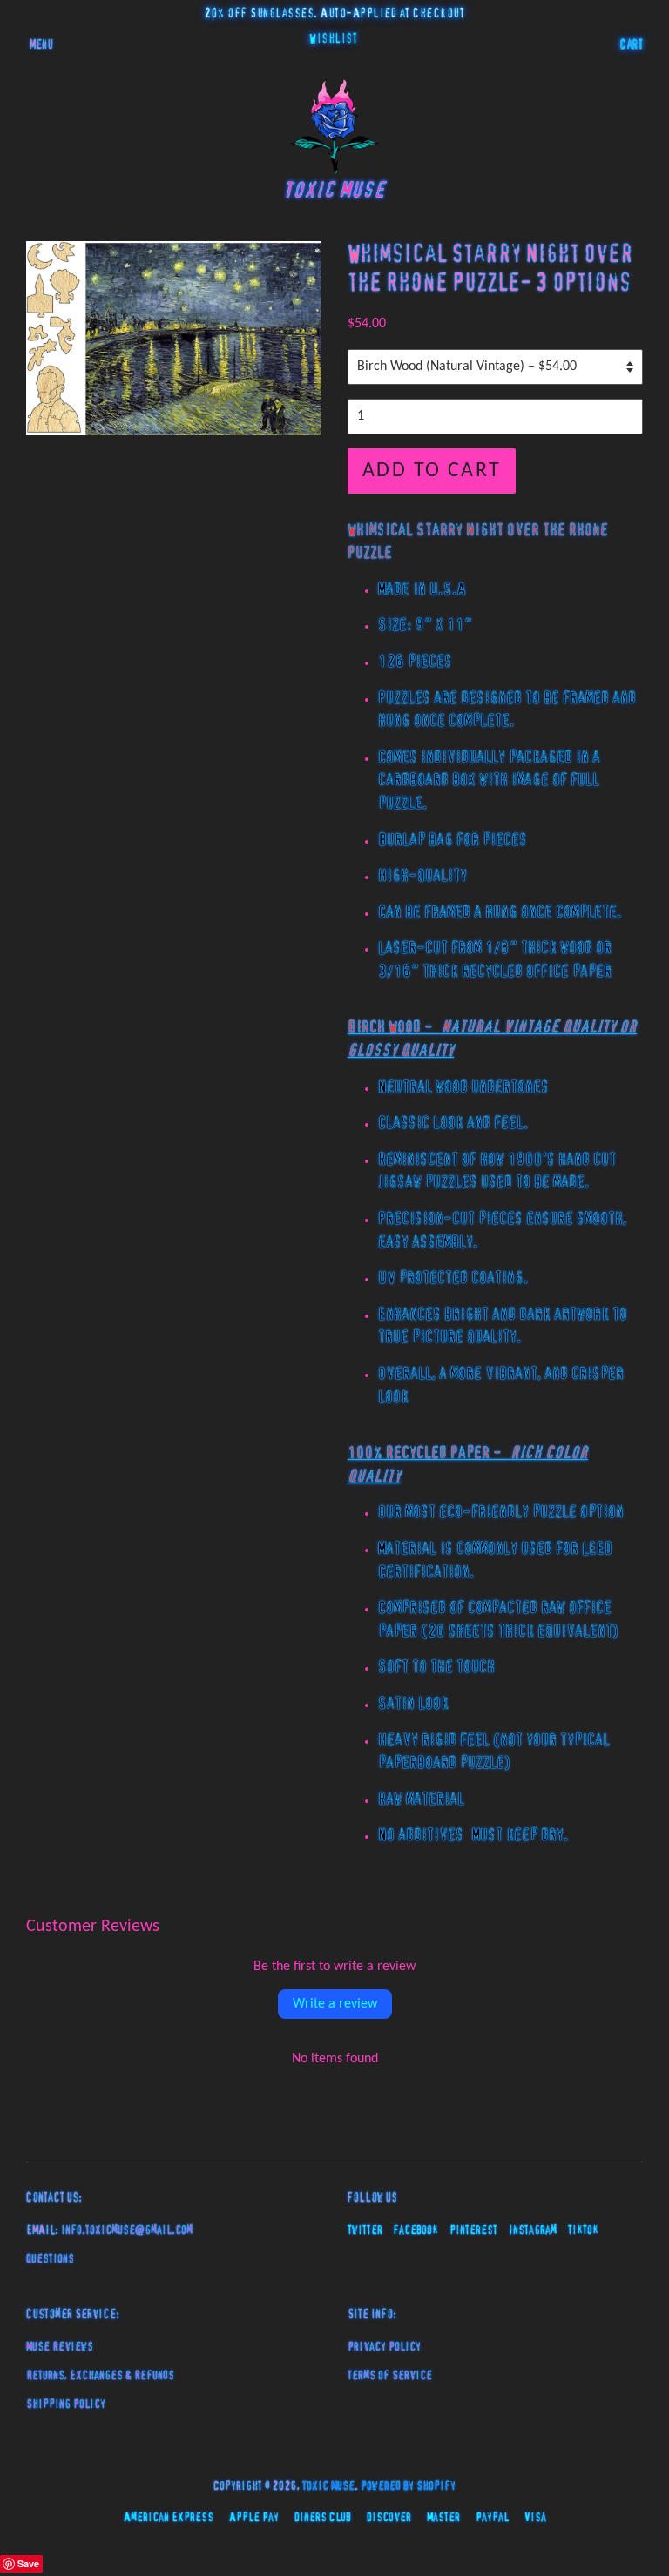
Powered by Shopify (408, 2486)
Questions (50, 2259)
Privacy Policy (384, 2347)
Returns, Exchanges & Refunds (100, 2376)
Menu (41, 45)
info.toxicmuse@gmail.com (127, 2230)
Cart (632, 45)
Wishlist (333, 39)
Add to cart (432, 471)
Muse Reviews (60, 2347)
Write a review (335, 2004)
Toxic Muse (328, 2486)
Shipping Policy (66, 2404)
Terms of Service (390, 2376)
